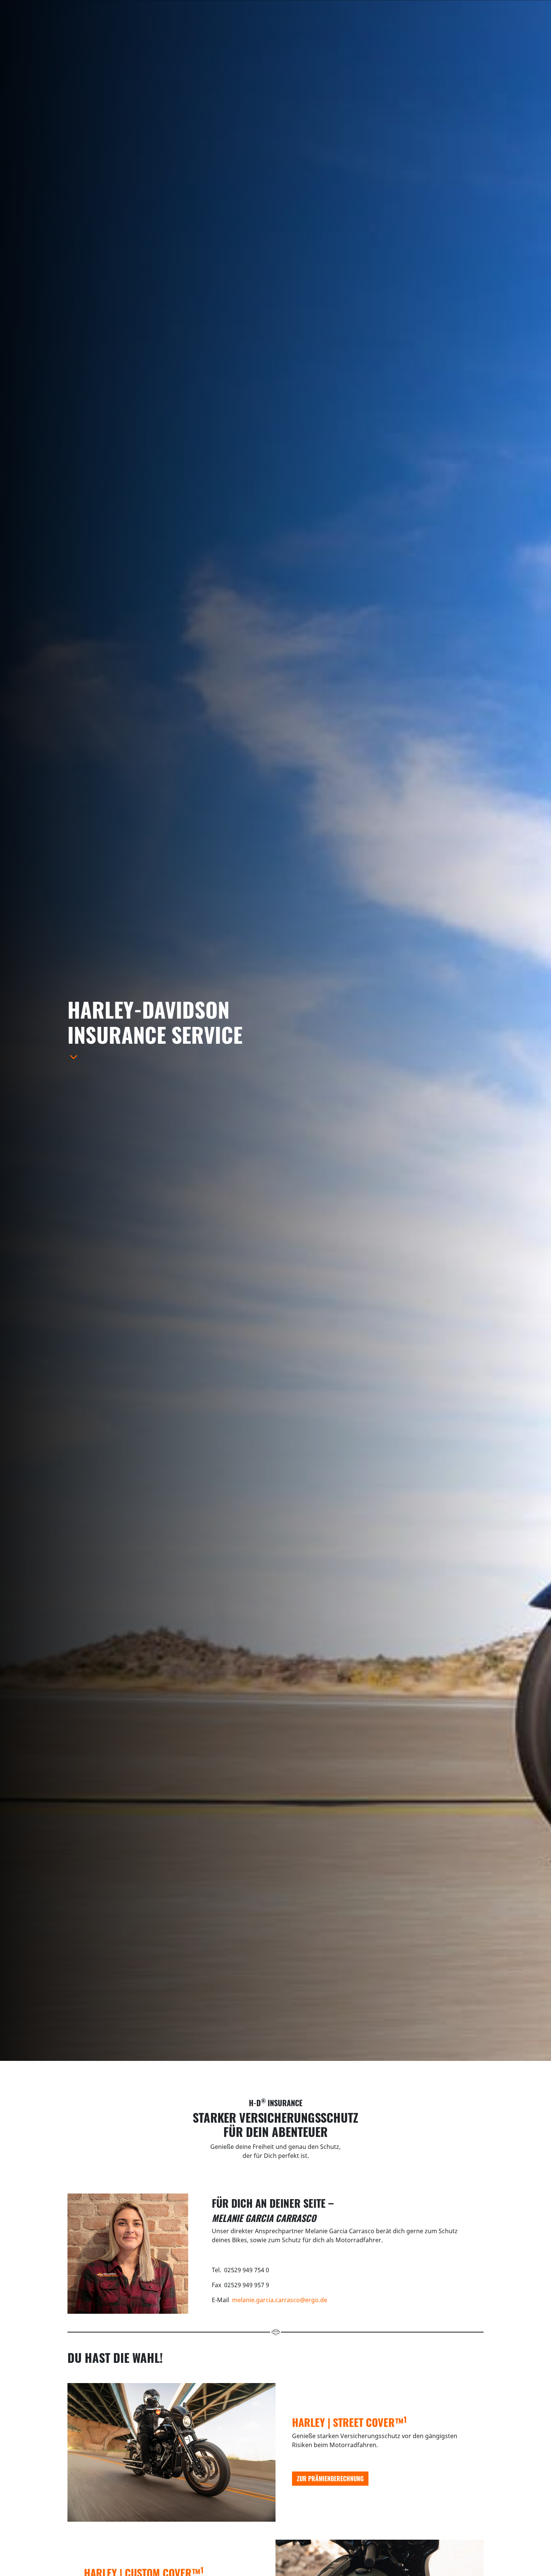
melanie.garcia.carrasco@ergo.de (280, 2300)
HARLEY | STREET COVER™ (349, 2422)
